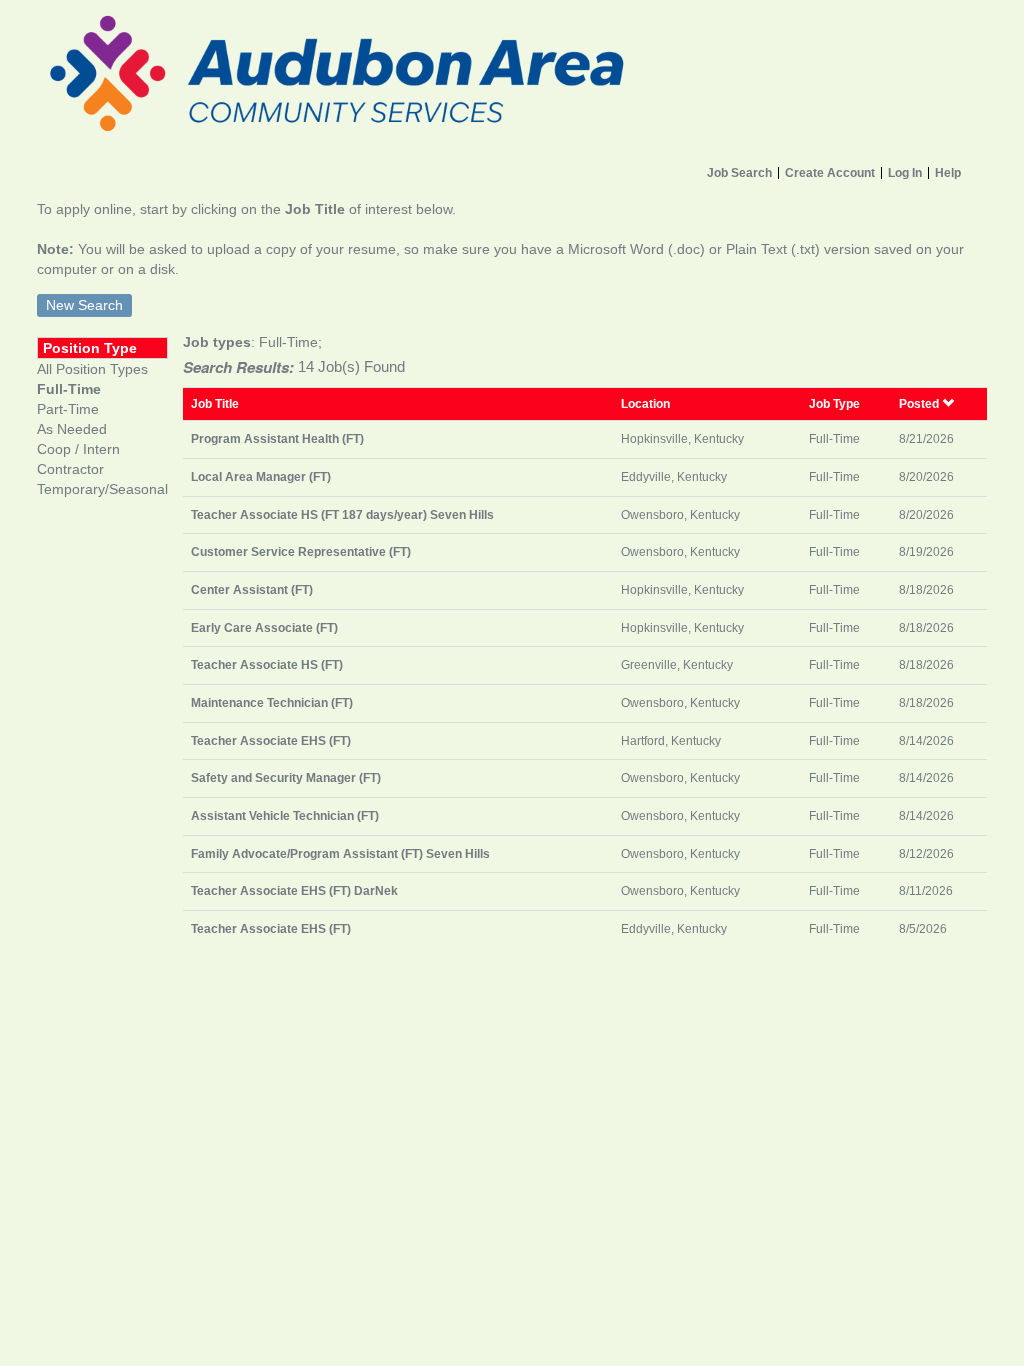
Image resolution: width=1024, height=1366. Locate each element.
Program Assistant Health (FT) (277, 438)
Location (645, 403)
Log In (905, 173)
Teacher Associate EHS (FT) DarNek (294, 890)
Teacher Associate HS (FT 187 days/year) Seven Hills (342, 514)
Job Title (215, 403)
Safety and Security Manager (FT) (286, 777)
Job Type (834, 403)
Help (948, 173)
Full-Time (69, 389)
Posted (920, 403)
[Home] (512, 78)
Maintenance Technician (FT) (272, 702)
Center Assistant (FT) (252, 589)
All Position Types (92, 369)
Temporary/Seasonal (102, 489)
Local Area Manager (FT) (261, 476)
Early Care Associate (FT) (264, 627)
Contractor (70, 469)
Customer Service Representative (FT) (301, 551)
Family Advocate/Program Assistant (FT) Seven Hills (340, 853)
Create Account (830, 173)
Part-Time (68, 409)
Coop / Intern (78, 449)
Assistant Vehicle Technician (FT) (285, 815)
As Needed (72, 429)
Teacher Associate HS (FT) (267, 664)
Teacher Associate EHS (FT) (271, 740)
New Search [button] (84, 305)
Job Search (739, 173)
